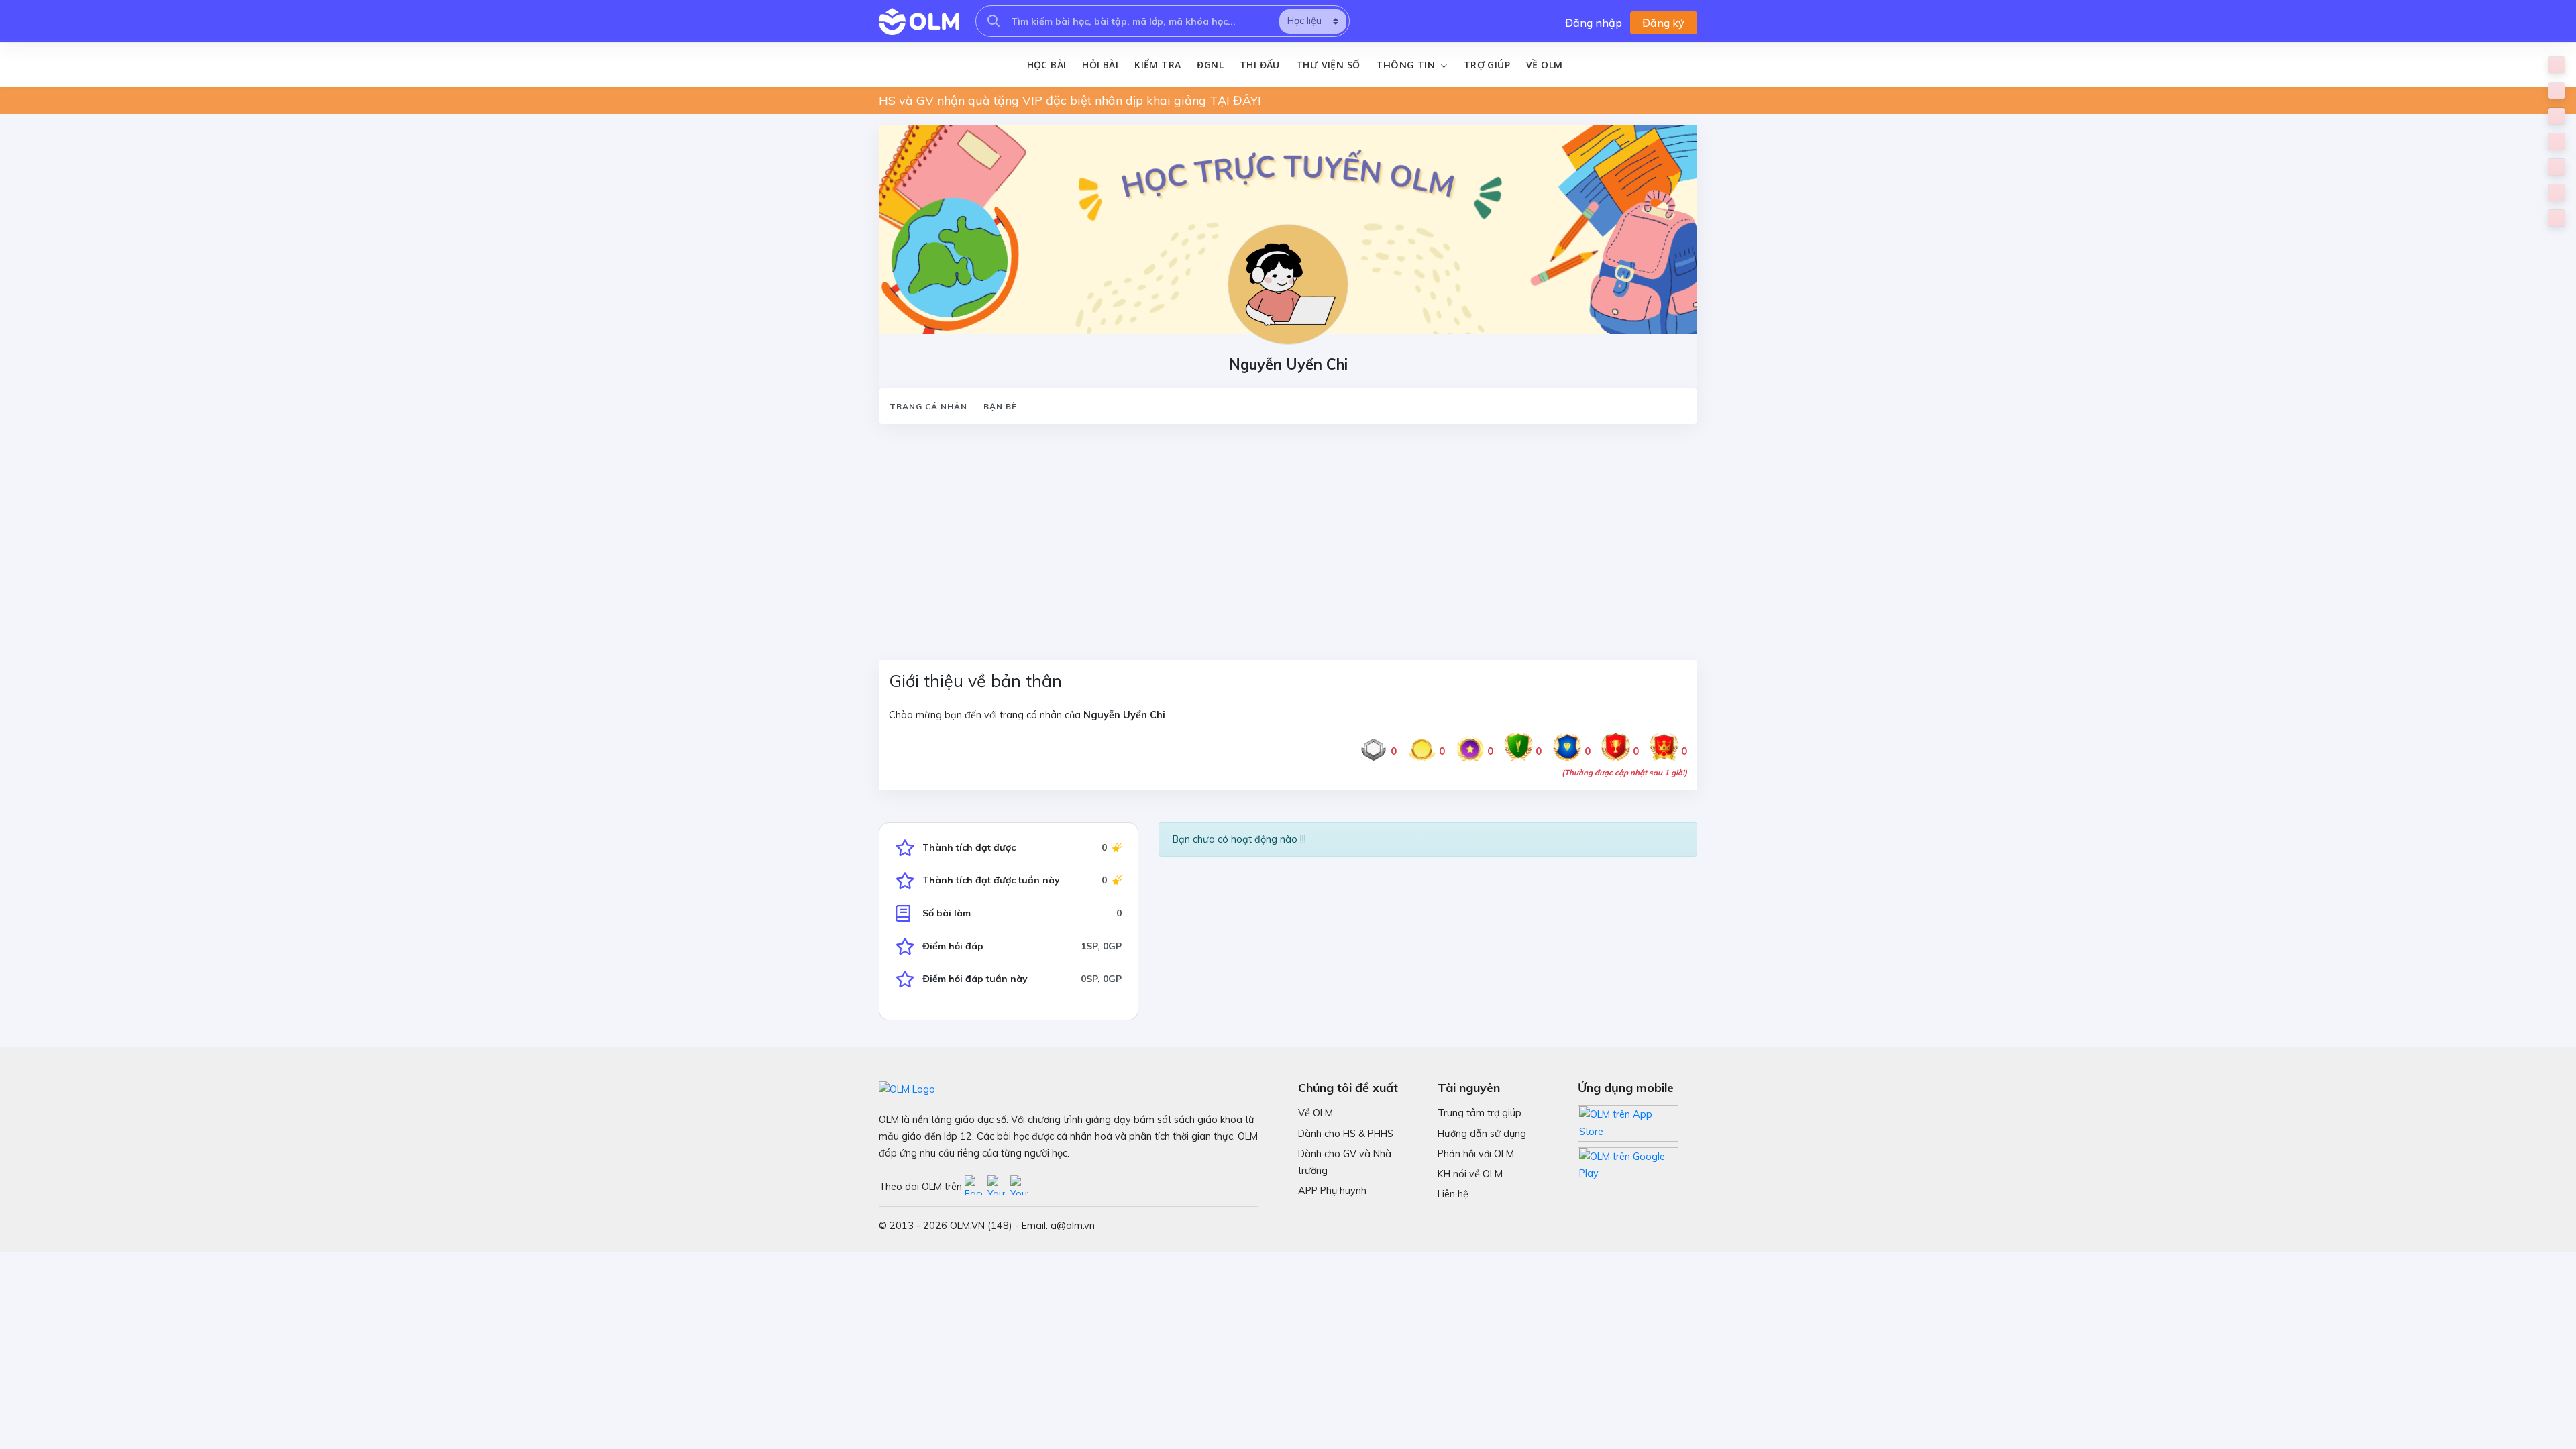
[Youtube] (999, 1187)
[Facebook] (976, 1187)
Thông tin (1407, 65)
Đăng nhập (1594, 23)
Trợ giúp (1487, 65)
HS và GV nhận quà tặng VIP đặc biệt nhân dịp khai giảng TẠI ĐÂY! (1070, 100)
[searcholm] (994, 21)
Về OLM (1544, 65)
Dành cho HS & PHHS (1346, 1134)
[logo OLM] (919, 21)
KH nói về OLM (1470, 1174)
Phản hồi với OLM (1476, 1154)
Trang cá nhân (928, 406)
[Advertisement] (1281, 534)
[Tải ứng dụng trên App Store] (1628, 1122)
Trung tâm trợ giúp (1480, 1113)
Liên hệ (1453, 1194)
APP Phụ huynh (1332, 1191)
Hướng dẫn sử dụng (1482, 1134)
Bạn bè (1000, 406)
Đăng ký (1663, 23)
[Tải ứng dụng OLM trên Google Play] (1628, 1162)
